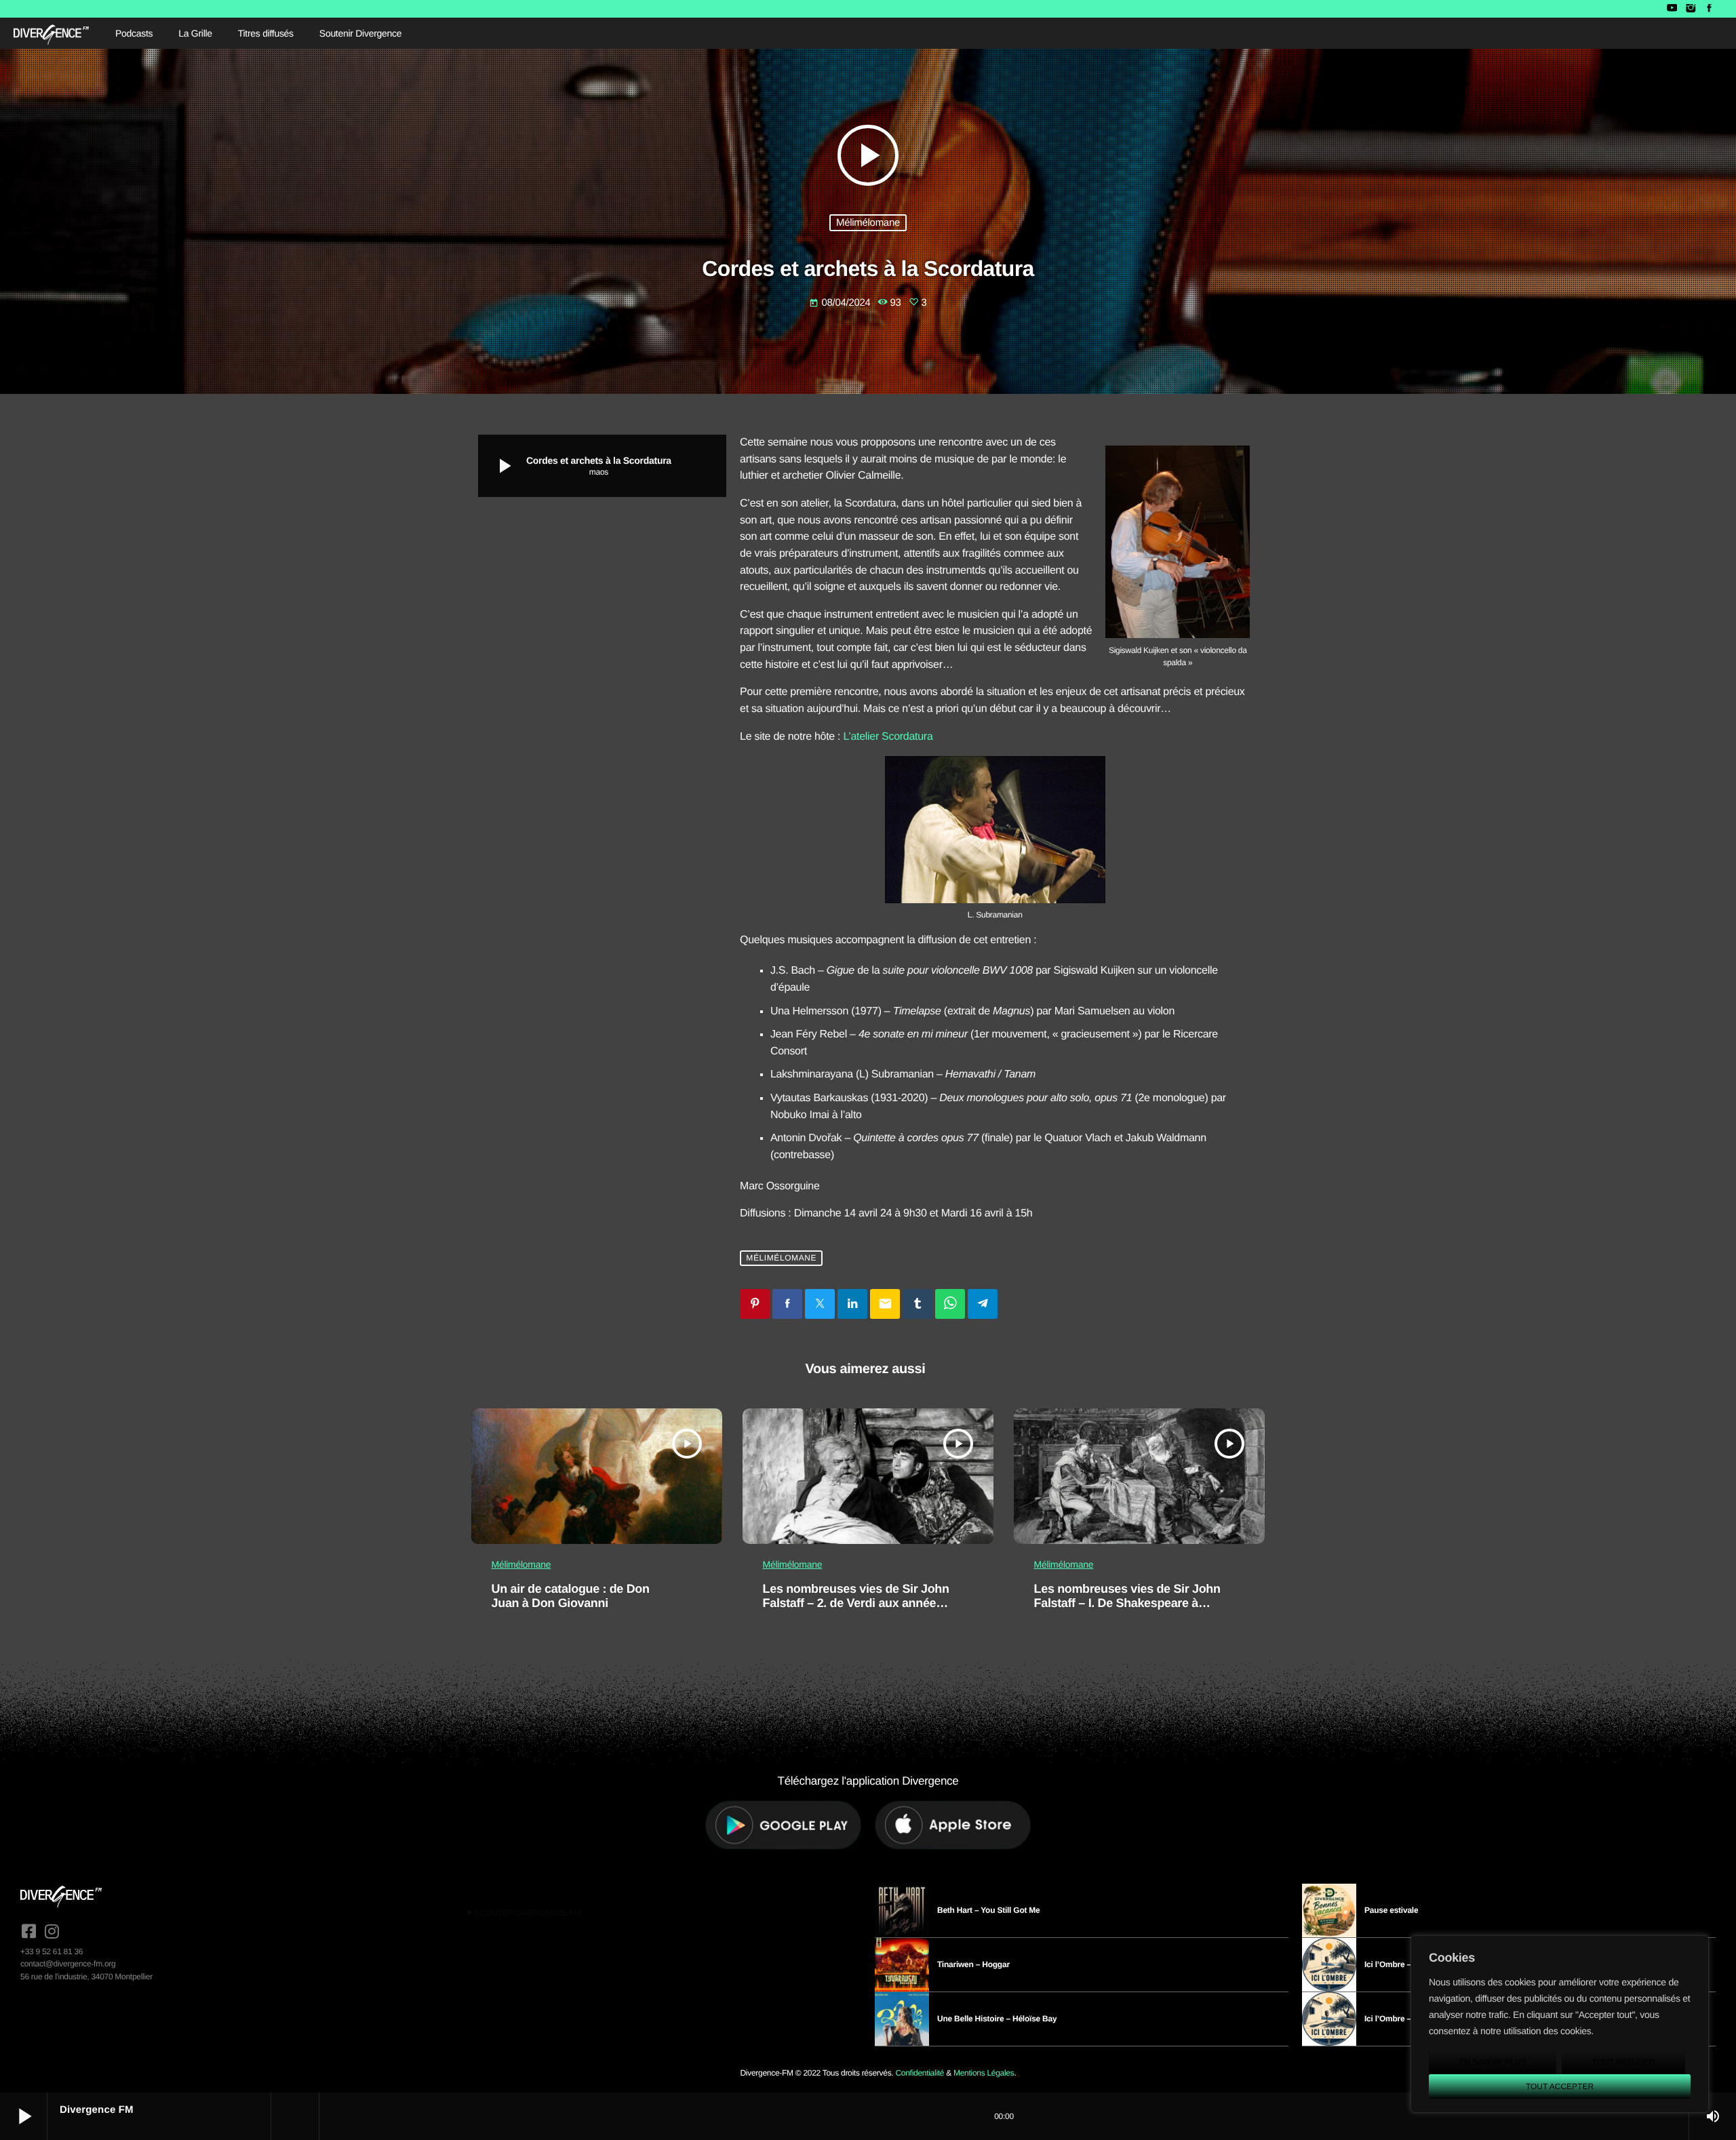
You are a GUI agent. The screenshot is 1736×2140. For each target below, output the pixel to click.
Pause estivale (1391, 1910)
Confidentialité (920, 2073)
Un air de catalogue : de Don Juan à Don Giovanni (571, 1596)
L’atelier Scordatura (888, 737)
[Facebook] (1709, 9)
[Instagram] (1690, 9)
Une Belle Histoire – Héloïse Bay (997, 2019)
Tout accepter (1560, 2086)
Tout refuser (1624, 2062)
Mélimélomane (868, 223)
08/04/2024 (841, 303)
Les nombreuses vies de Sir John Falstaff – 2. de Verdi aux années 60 (856, 1603)
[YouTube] (1672, 9)
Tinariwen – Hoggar (973, 1964)
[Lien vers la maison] (51, 33)
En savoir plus (1492, 2062)
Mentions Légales (984, 2073)
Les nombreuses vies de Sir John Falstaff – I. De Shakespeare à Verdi (1127, 1603)
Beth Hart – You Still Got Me (989, 1910)
